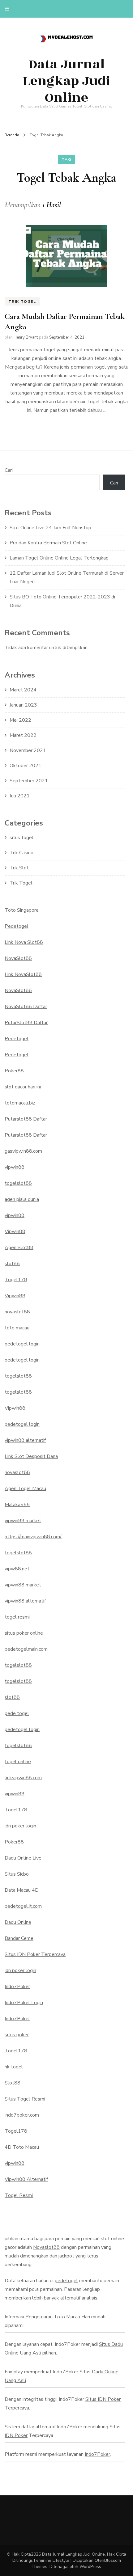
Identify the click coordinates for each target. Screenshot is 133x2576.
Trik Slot (19, 868)
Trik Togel (22, 302)
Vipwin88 (15, 1231)
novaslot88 (17, 1312)
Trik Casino (21, 853)
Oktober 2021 (26, 766)
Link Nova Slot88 (24, 942)
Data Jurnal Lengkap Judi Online (66, 81)
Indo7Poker (17, 1987)
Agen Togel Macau (25, 1489)
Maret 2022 (23, 735)
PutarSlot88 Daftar (26, 1023)
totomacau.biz (20, 1103)
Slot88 (13, 2083)
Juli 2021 (20, 796)
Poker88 (14, 1071)
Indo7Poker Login (24, 2003)
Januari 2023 (23, 705)
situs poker (17, 2035)
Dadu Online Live (23, 1858)
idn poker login (20, 1826)
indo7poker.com (22, 2115)
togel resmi (17, 1617)
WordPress (90, 2567)
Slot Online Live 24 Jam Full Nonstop (50, 528)
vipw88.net (17, 1569)
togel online (18, 1762)
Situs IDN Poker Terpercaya (35, 1954)
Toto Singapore (22, 910)
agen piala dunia (22, 1199)
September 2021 (29, 781)
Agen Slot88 (19, 1248)
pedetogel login (22, 1344)
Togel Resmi (19, 2195)
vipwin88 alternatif (25, 1440)
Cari (9, 470)
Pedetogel (17, 926)
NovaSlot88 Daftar (26, 1007)
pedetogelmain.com (26, 1649)
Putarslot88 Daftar (26, 1119)
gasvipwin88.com (23, 1151)
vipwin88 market (23, 1521)
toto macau (17, 1328)
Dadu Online (18, 1922)
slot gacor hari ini (23, 1087)
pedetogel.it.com (23, 1906)
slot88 (12, 1264)
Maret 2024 (23, 690)
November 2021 (28, 750)
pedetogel (66, 2281)
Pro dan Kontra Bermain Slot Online (48, 543)
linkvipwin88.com (23, 1778)
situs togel (21, 838)
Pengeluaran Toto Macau (53, 2317)
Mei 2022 (20, 720)
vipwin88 (15, 1167)
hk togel (14, 2067)
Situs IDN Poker (103, 2399)
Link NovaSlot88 (23, 974)
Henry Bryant (26, 337)
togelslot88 (18, 1183)
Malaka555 (17, 1505)
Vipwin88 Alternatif (26, 2179)
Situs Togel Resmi (25, 2099)
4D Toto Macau (22, 2147)
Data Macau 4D (22, 1890)
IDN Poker (16, 2435)
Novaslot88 (46, 2247)
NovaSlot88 (18, 958)
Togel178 (16, 1280)
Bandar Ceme (19, 1938)
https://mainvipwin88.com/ (33, 1537)
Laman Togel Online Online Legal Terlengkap (59, 558)
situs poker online (24, 1633)
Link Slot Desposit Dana (31, 1456)
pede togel (17, 1713)
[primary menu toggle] (9, 9)
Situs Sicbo (17, 1874)
